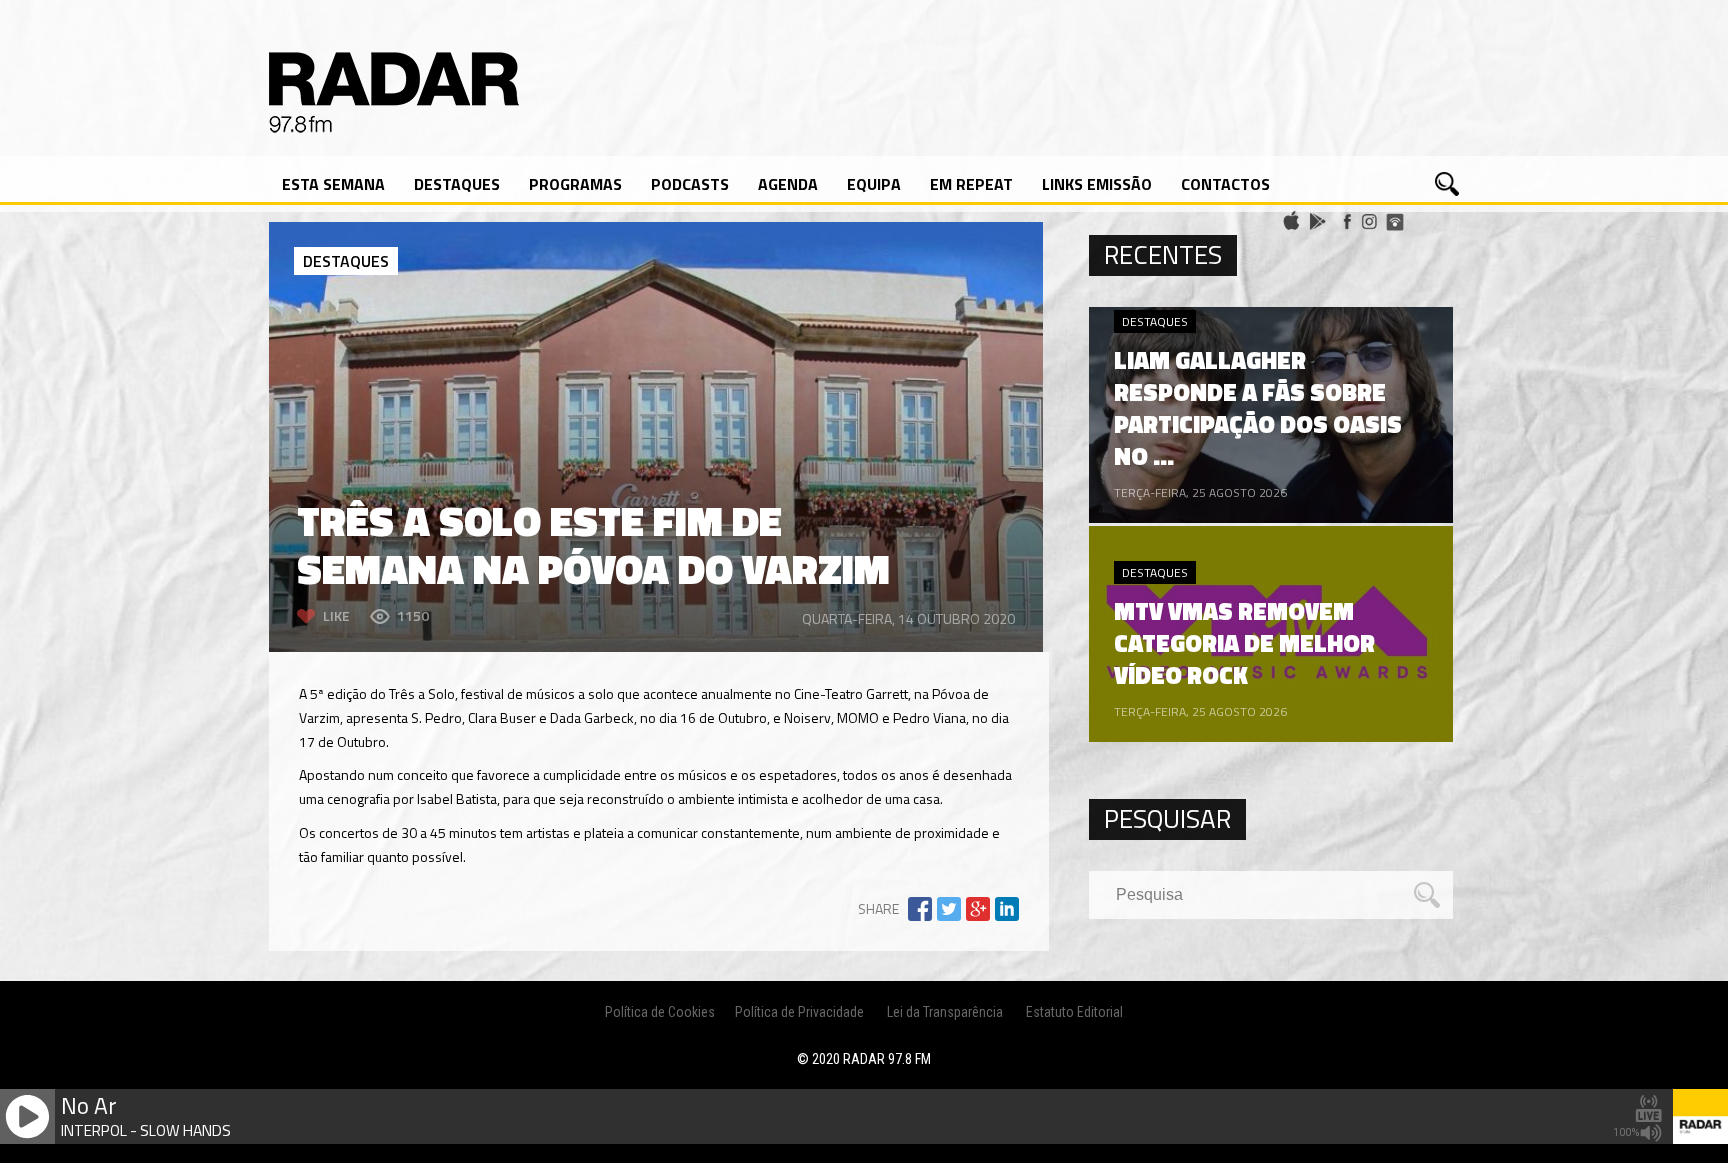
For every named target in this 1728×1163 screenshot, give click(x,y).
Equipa (874, 184)
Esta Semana (333, 184)
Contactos (1225, 184)
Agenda (788, 184)
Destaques (457, 184)
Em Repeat (971, 184)
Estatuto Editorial (1074, 1012)
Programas (575, 184)
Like (336, 615)
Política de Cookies (660, 1012)
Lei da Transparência (945, 1012)
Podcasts (690, 184)
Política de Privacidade (799, 1012)
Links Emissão (1097, 184)
